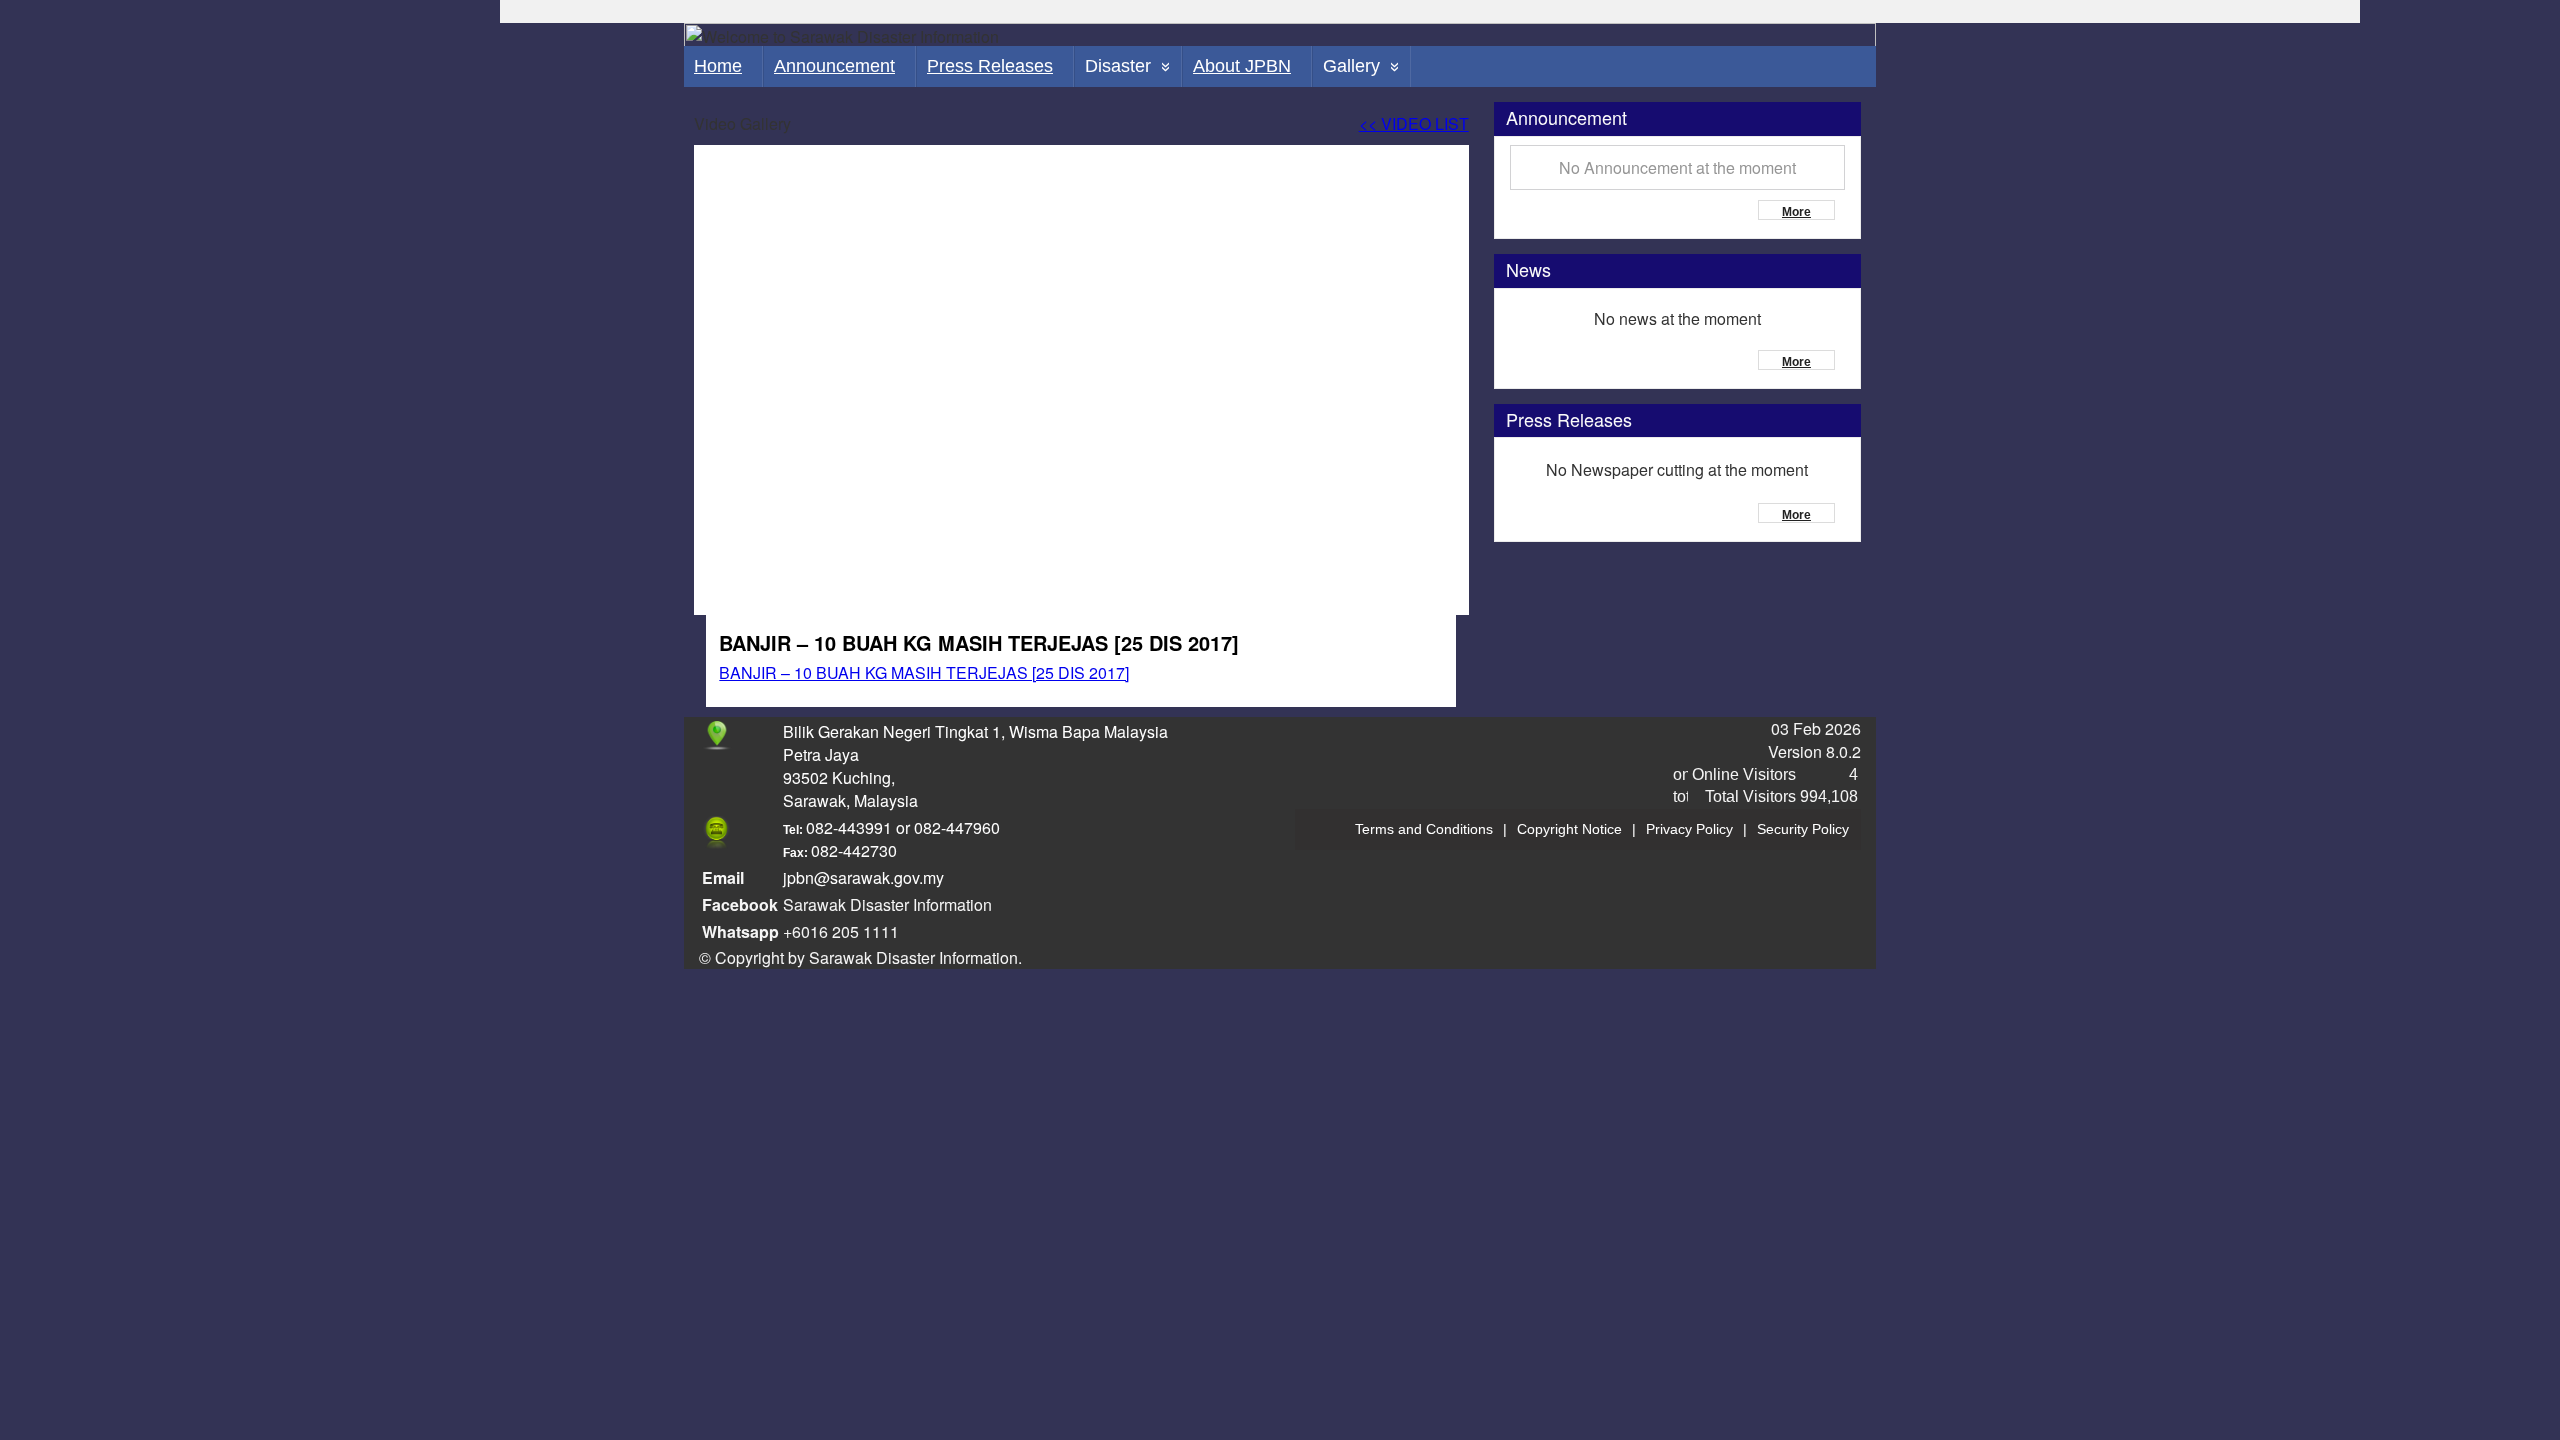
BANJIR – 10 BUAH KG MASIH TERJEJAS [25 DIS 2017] (924, 672)
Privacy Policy (1689, 829)
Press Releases (990, 66)
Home (718, 66)
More (1796, 212)
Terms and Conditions (1424, 829)
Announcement (834, 66)
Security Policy (1803, 829)
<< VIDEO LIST (1414, 123)
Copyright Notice (1569, 829)
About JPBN (1242, 66)
